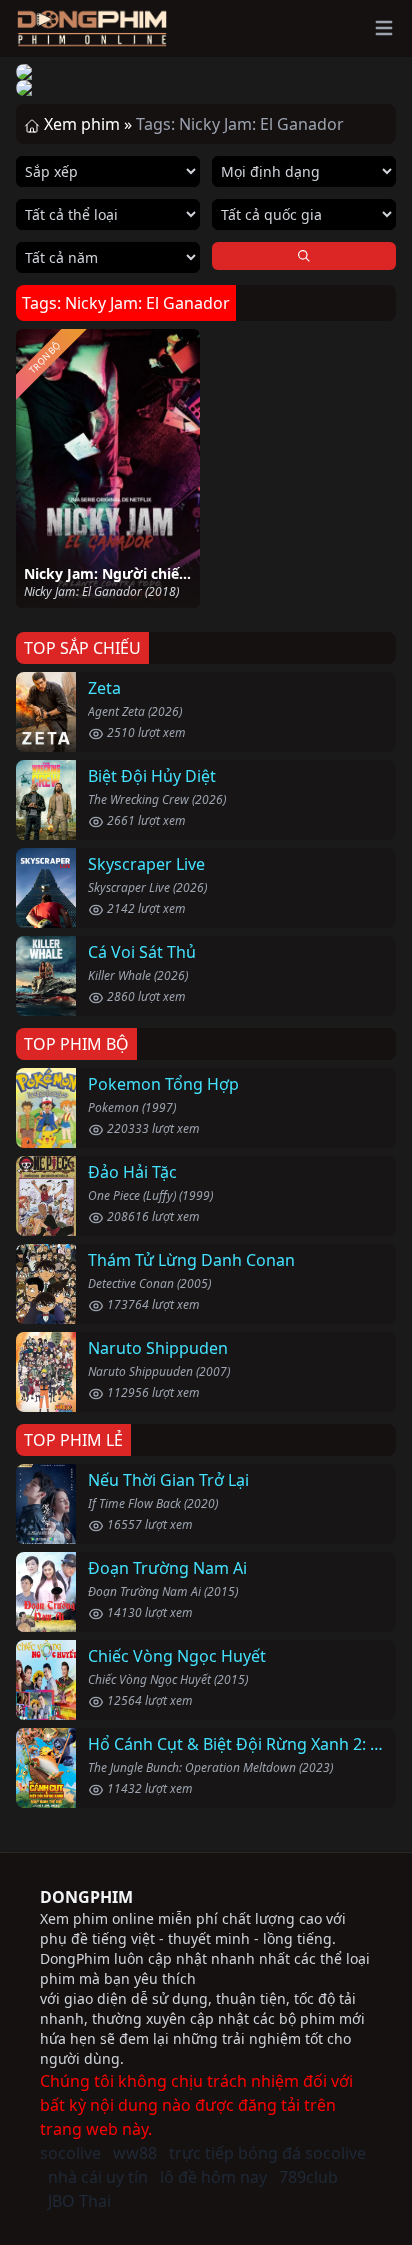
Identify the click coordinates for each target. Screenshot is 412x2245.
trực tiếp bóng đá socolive (267, 2153)
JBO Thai (79, 2201)
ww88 (135, 2153)
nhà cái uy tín (98, 2177)
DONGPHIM (86, 1897)
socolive (70, 2153)
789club (308, 2177)
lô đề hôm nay (213, 2177)
